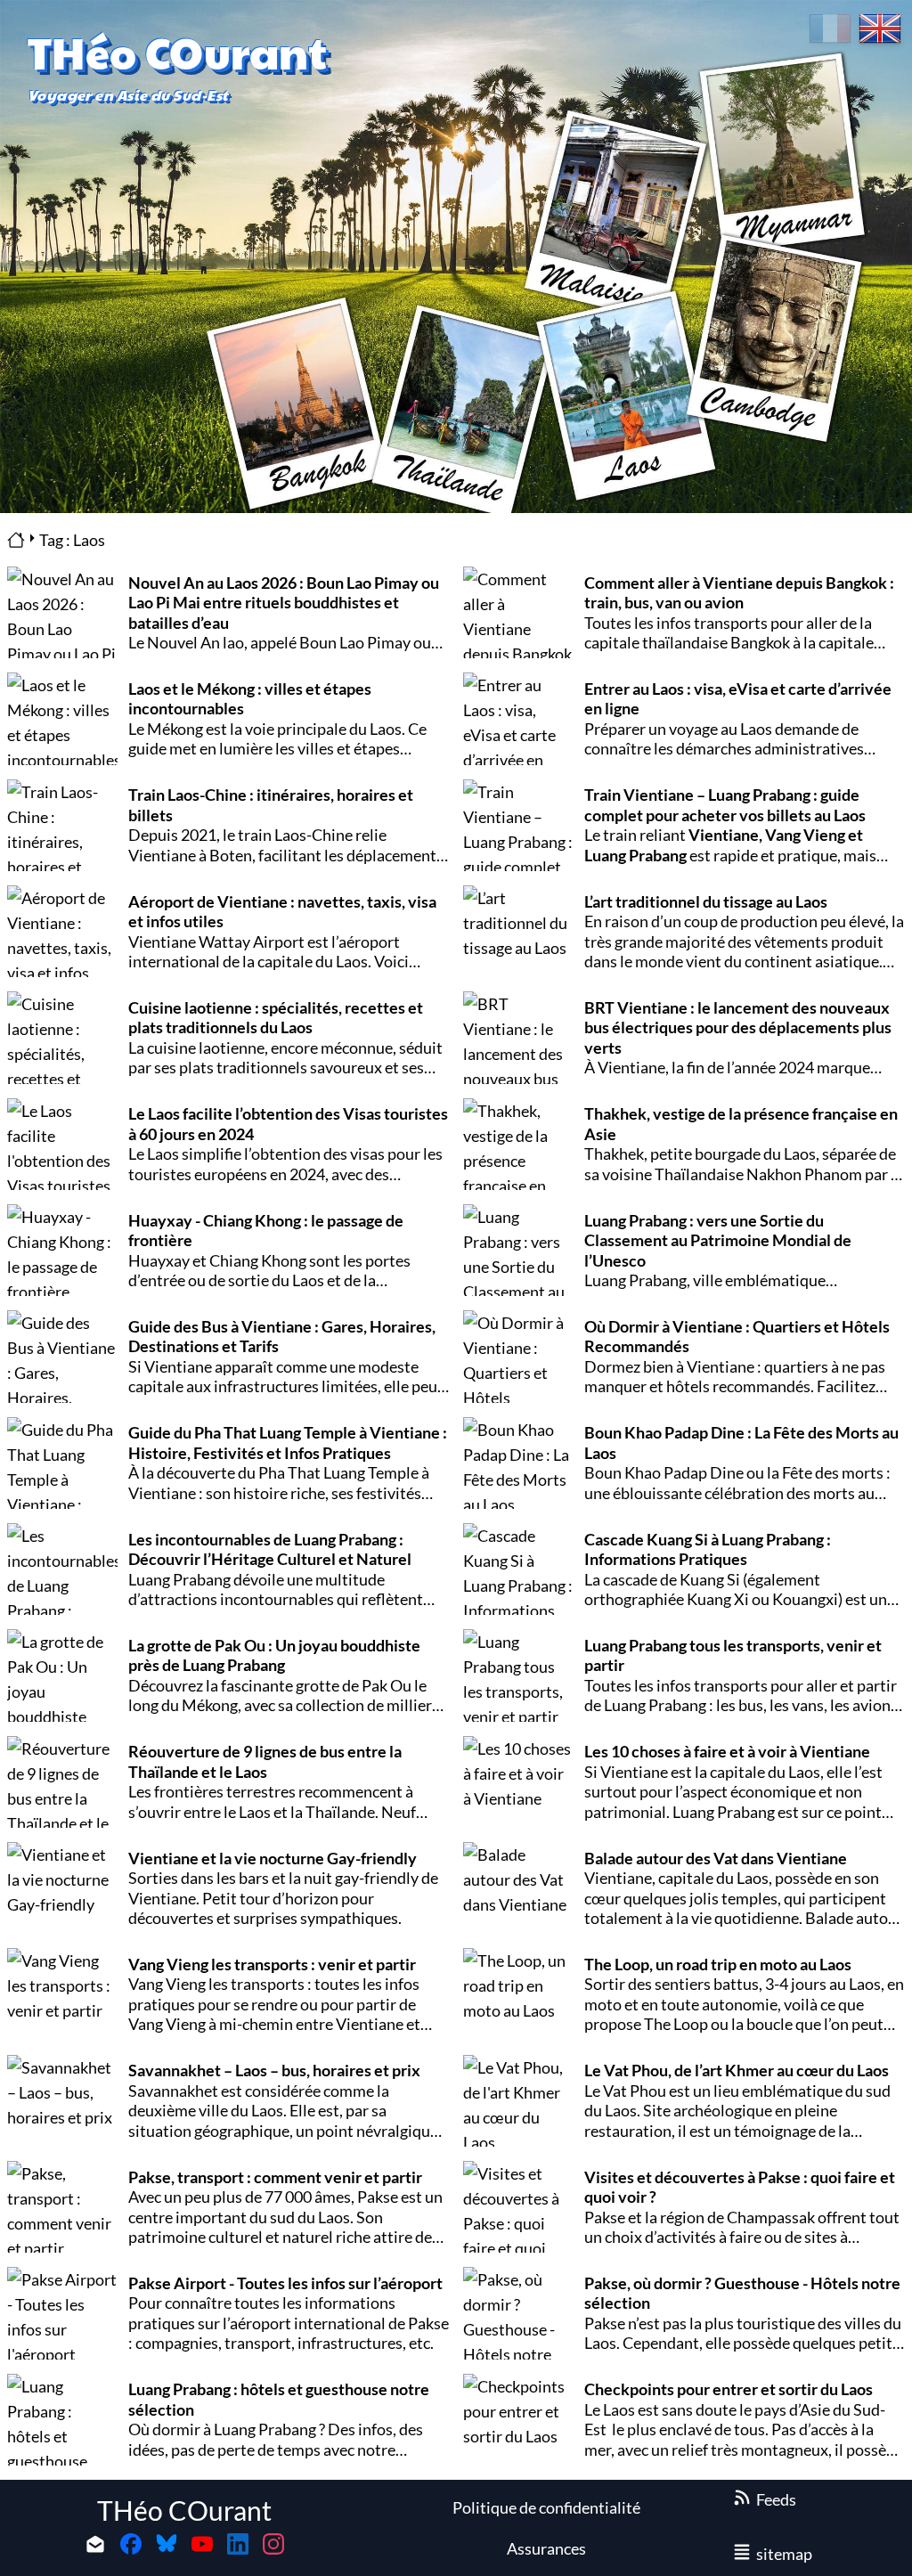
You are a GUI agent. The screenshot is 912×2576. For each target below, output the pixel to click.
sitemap (784, 2554)
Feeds (776, 2499)
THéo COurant (184, 2510)
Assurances (546, 2548)
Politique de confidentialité (546, 2507)
